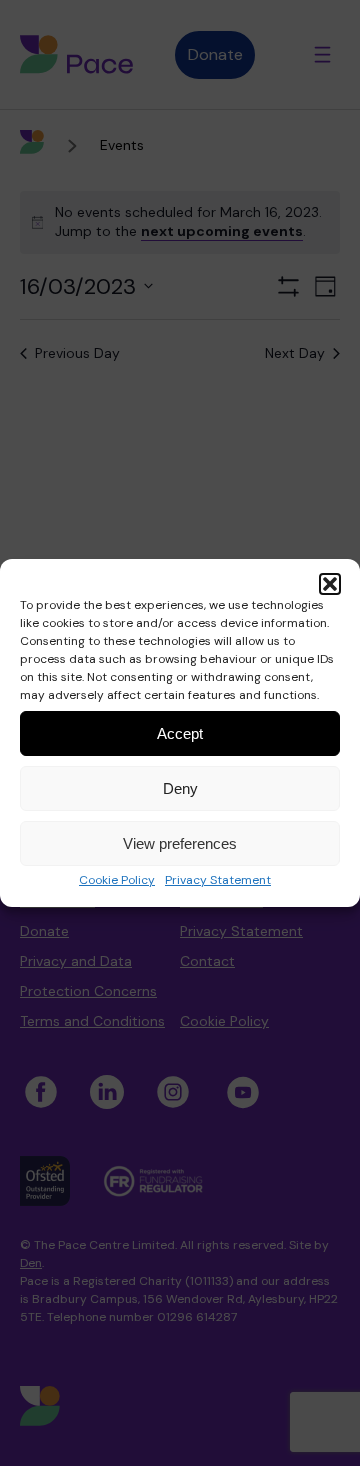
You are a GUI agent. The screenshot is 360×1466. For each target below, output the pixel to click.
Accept (180, 733)
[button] (330, 584)
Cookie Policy (117, 880)
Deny (180, 788)
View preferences (180, 843)
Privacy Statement (218, 880)
